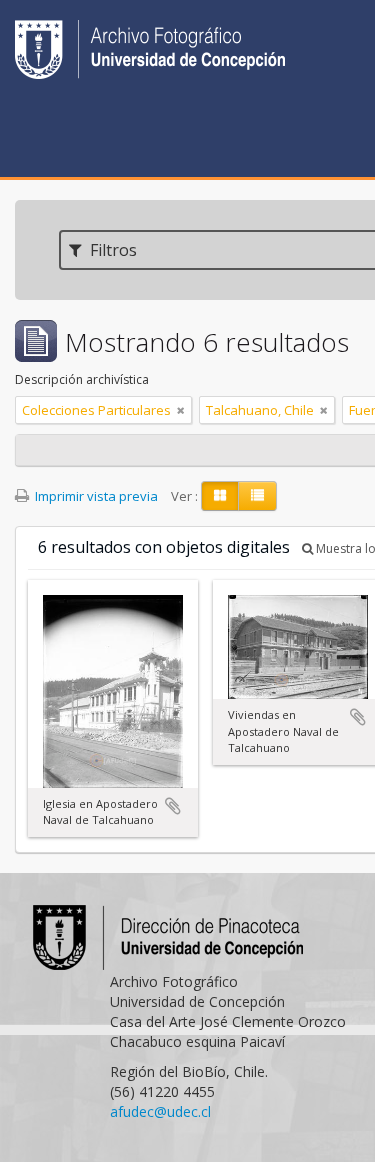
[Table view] (257, 496)
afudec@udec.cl (160, 1111)
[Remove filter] (181, 410)
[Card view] (220, 496)
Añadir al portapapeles (173, 806)
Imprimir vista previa (95, 496)
